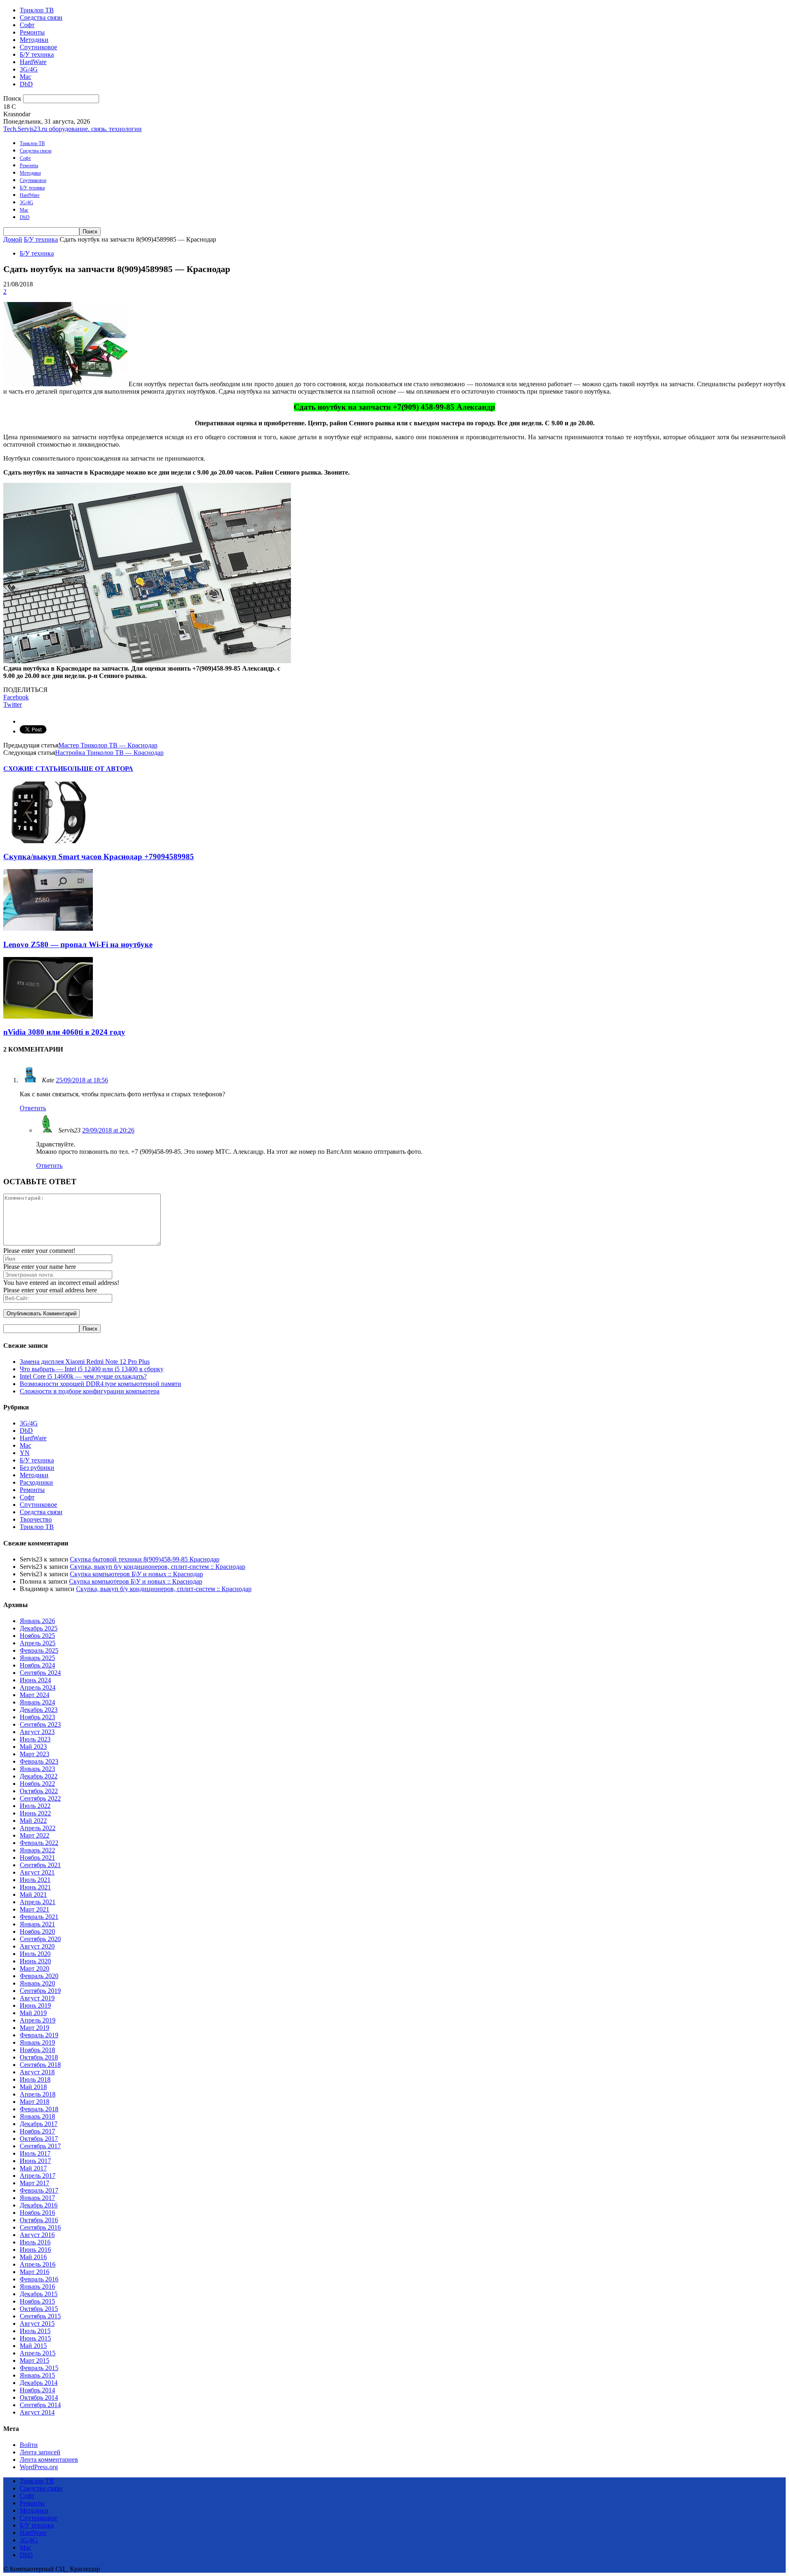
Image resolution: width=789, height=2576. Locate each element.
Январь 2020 (37, 1983)
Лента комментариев (49, 2460)
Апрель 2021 (38, 1902)
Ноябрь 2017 (37, 2131)
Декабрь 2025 (39, 1628)
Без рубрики (37, 1468)
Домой (13, 239)
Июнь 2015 (35, 2338)
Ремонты (32, 32)
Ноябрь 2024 (37, 1665)
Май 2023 (33, 1747)
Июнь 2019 (35, 2005)
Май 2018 (33, 2087)
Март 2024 (35, 1695)
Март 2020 (35, 1968)
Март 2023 (35, 1754)
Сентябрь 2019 (40, 1991)
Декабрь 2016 (39, 2205)
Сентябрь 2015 (40, 2316)
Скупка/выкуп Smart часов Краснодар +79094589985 (99, 857)
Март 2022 (35, 1835)
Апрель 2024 (38, 1687)
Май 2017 (33, 2168)
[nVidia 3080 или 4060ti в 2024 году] (48, 1016)
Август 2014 (37, 2412)
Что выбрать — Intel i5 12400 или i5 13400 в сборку (92, 1369)
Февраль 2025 (39, 1650)
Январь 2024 (37, 1702)
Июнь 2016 (35, 2250)
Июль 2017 (35, 2153)
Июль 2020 (35, 1954)
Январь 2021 (37, 1924)
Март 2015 (35, 2360)
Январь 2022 (37, 1850)
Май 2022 (33, 1821)
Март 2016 (35, 2272)
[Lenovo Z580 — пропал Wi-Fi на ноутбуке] (48, 928)
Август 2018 (37, 2072)
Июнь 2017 (35, 2161)
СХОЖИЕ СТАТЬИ (33, 769)
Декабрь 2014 (39, 2383)
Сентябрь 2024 (40, 1673)
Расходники (36, 1482)
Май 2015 (33, 2346)
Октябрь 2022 (39, 1791)
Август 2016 (37, 2235)
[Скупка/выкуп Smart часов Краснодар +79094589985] (48, 841)
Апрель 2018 (38, 2094)
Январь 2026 (37, 1621)
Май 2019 (33, 2013)
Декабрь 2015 (39, 2294)
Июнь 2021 (35, 1887)
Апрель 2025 (38, 1643)
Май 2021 (33, 1895)
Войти (29, 2445)
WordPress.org (39, 2467)
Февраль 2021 (39, 1917)
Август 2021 (37, 1872)
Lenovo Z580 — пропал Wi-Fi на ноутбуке (78, 944)
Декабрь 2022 (39, 1776)
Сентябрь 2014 (40, 2405)
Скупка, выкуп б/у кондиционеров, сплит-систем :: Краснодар (158, 1567)
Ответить (33, 1108)
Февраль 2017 (39, 2190)
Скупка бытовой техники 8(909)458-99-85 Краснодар (145, 1559)
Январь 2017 (37, 2198)
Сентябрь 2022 (40, 1798)
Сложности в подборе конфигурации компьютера (90, 1391)
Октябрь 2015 (39, 2309)
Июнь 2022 (35, 1813)
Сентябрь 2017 (40, 2146)
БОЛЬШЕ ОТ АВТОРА (98, 769)
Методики (34, 40)
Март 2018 (35, 2102)
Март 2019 (35, 2028)
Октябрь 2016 (39, 2220)
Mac (25, 77)
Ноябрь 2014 (37, 2390)
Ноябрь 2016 (37, 2213)
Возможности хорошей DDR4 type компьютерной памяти (100, 1384)
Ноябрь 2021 (37, 1858)
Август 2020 (37, 1946)
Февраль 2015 (39, 2368)
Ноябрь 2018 (37, 2050)
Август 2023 (37, 1732)
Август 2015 (37, 2323)
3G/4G (29, 69)
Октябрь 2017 (39, 2139)
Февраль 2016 (39, 2279)
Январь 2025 (37, 1658)
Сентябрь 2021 (40, 1865)
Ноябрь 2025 (37, 1636)
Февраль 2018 (39, 2109)
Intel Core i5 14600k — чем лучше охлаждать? (83, 1376)
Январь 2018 (37, 2116)
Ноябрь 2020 (37, 1931)
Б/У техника (37, 54)
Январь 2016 (37, 2287)
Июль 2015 (35, 2331)
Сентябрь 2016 (40, 2227)
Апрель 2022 (38, 1828)
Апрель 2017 (38, 2176)
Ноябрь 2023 (37, 1717)
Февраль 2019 (39, 2035)
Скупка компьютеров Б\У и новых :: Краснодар (136, 1574)
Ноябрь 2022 (37, 1784)
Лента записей (40, 2452)
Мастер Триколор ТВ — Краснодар (108, 745)
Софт (27, 25)
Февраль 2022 (39, 1843)
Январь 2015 (37, 2375)
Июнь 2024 (35, 1680)
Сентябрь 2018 (40, 2065)
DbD (26, 84)
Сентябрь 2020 (40, 1939)
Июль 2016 (35, 2242)
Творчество (36, 1519)
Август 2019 (37, 1998)
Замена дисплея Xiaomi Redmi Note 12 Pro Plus (85, 1362)
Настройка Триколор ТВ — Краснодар (109, 753)
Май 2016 (33, 2257)
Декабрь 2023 (39, 1710)
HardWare (33, 62)
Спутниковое (38, 47)
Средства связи (41, 17)
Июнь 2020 (35, 1961)
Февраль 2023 (39, 1761)
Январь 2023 (37, 1769)
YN (25, 1453)
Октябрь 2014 (39, 2397)
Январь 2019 (37, 2042)
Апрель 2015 (38, 2353)
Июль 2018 (35, 2079)
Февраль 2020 (39, 1976)
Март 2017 (35, 2183)
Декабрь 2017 (39, 2124)
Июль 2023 (35, 1739)
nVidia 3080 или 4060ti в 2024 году (64, 1032)
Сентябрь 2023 (40, 1724)
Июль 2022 (35, 1806)
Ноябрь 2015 (37, 2301)
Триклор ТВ (37, 10)
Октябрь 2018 (39, 2057)
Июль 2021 (35, 1880)
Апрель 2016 (38, 2264)
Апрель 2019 (38, 2020)
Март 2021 (35, 1909)
